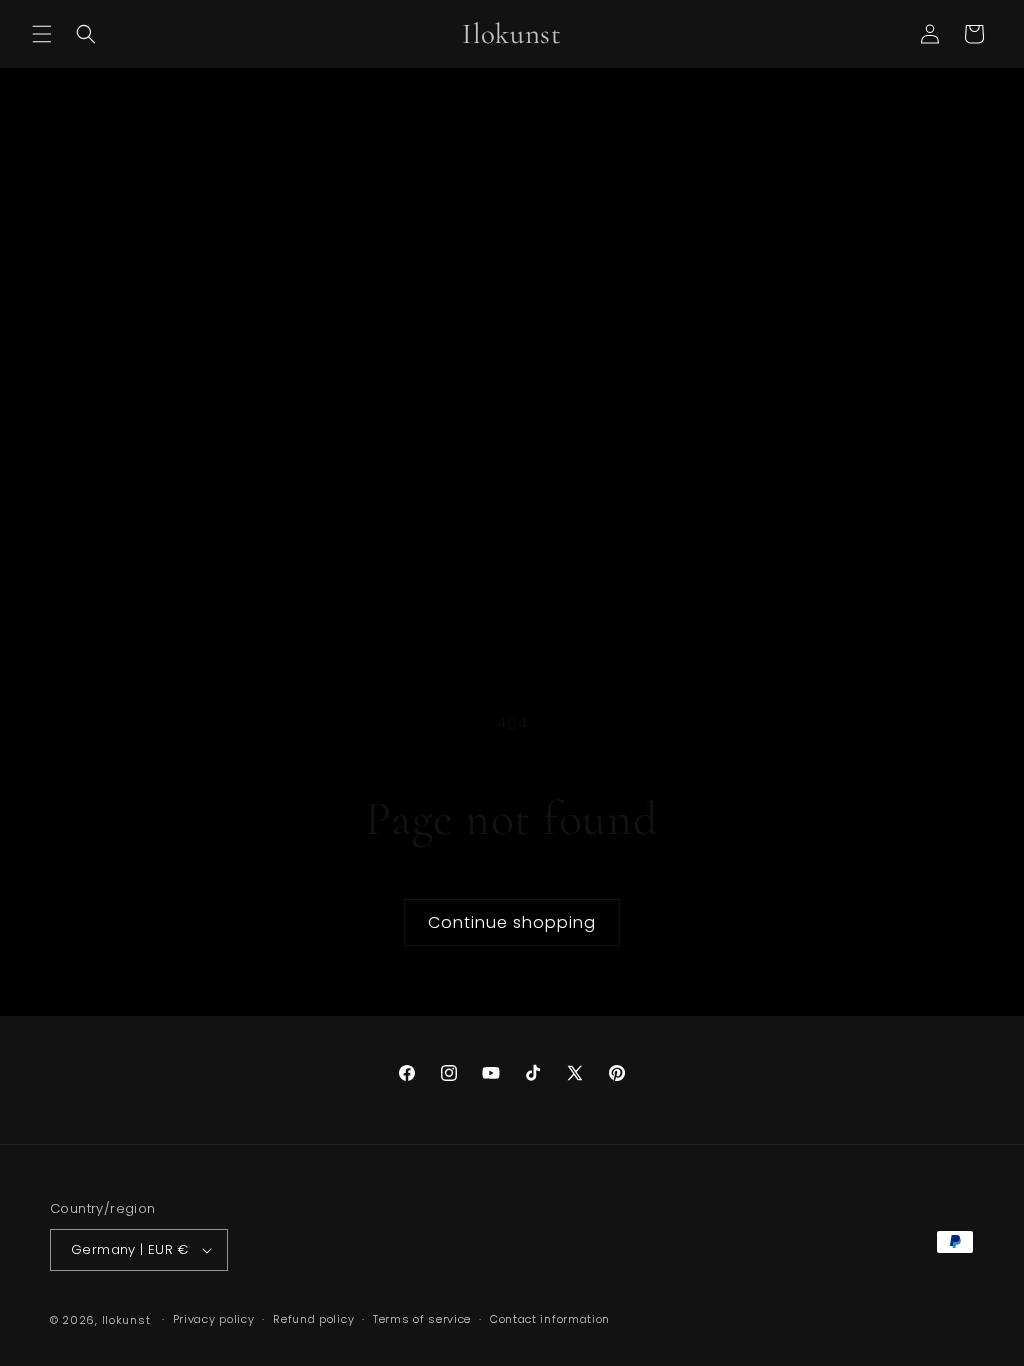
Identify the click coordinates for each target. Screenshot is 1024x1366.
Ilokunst (126, 1320)
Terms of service (422, 1319)
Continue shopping (512, 922)
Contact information (550, 1319)
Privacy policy (214, 1319)
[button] (42, 34)
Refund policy (313, 1319)
